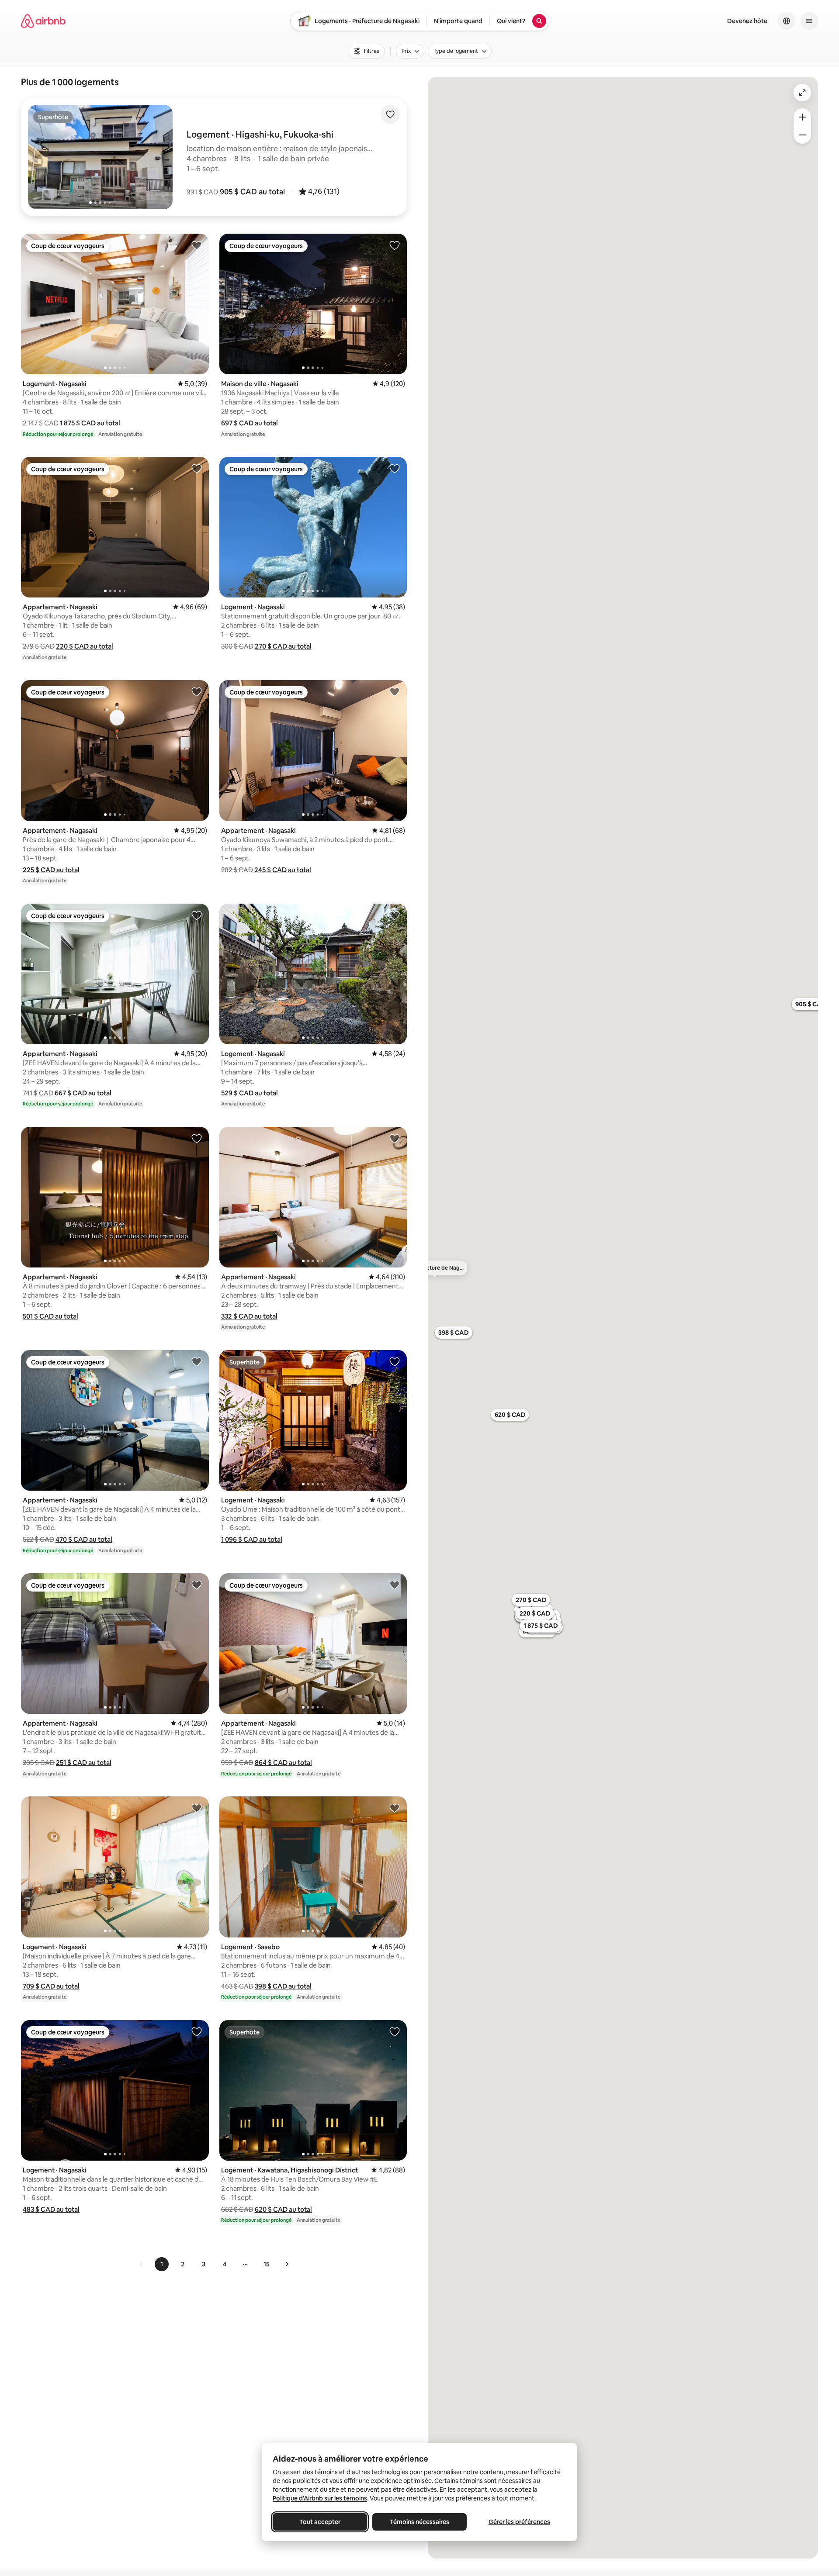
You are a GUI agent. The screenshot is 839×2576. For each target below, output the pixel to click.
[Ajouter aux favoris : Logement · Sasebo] (395, 1808)
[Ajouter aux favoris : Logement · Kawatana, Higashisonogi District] (395, 2031)
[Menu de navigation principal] (809, 21)
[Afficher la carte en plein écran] (802, 93)
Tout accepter (320, 2522)
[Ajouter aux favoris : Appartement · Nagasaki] (197, 468)
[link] (142, 2264)
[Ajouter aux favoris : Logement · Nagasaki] (197, 245)
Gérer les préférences (519, 2522)
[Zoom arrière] (802, 117)
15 (267, 2264)
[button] (252, 192)
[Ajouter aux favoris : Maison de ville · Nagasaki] (395, 245)
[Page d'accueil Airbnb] (43, 21)
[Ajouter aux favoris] (390, 114)
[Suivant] (287, 2264)
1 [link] (162, 2264)
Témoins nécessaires (419, 2522)
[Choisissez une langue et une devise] (787, 21)
